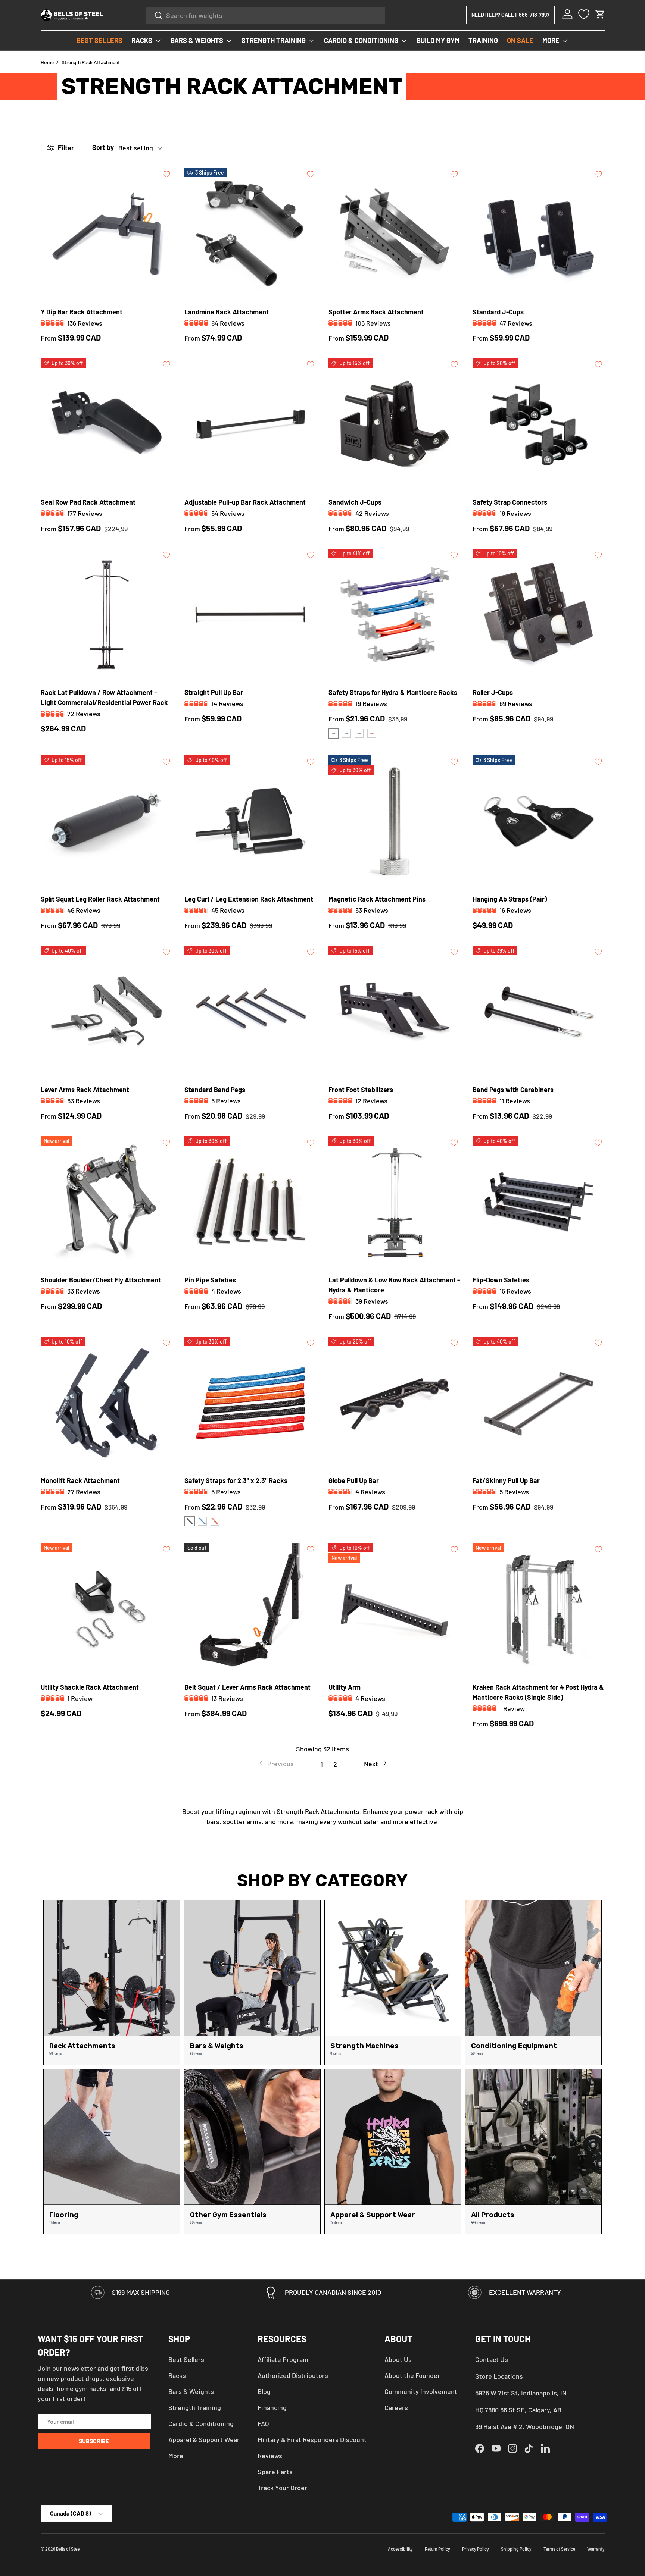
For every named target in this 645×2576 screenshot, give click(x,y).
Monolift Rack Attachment (80, 1480)
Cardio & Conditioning (201, 2423)
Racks (177, 2375)
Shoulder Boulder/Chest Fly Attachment (101, 1280)
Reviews (270, 2456)
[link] (276, 1764)
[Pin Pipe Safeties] (250, 1202)
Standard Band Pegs (215, 1090)
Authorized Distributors (293, 2375)
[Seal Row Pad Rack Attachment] (107, 424)
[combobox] (265, 15)
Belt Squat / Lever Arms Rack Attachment (247, 1687)
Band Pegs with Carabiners (513, 1090)
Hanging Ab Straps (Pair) (510, 899)
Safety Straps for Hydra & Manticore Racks (393, 692)
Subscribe (94, 2441)
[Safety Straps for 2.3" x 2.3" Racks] (250, 1403)
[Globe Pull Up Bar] (395, 1403)
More (176, 2456)
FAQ (263, 2423)
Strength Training (195, 2407)
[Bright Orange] (372, 733)
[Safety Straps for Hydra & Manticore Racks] (395, 615)
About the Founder (412, 2375)
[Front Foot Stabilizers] (395, 1012)
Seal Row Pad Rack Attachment (88, 502)
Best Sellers (186, 2359)
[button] (600, 14)
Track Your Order (282, 2488)
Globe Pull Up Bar (354, 1480)
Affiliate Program (283, 2359)
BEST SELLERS (99, 40)
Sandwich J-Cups (355, 502)
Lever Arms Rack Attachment (85, 1090)
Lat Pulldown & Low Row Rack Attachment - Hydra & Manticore (394, 1285)
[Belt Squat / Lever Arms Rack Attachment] (250, 1609)
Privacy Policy (476, 2549)
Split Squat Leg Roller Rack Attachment (100, 899)
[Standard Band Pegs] (250, 1012)
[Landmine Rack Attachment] (250, 234)
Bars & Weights (191, 2391)
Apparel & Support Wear (204, 2439)
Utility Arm (345, 1687)
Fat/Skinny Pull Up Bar (506, 1480)
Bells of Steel (68, 2549)
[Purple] (359, 733)
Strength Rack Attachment (91, 62)
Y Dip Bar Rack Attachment (82, 312)
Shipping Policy (516, 2549)
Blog (264, 2391)
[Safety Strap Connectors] (539, 424)
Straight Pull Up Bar (214, 692)
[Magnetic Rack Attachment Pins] (395, 821)
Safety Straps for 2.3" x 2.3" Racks (236, 1480)
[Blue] (346, 733)
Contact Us (492, 2359)
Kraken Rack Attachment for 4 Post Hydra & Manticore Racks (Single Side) (538, 1692)
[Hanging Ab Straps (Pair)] (539, 821)
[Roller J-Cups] (539, 615)
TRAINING (483, 40)
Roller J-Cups (493, 692)
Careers (396, 2407)
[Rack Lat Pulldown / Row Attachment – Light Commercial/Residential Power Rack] (107, 615)
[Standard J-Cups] (539, 234)
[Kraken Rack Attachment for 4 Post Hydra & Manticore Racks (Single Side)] (539, 1609)
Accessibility (400, 2549)
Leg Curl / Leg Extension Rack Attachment (249, 899)
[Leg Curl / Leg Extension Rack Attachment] (250, 821)
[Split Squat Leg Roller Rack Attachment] (107, 821)
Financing (272, 2407)
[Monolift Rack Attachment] (107, 1403)
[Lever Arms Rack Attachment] (107, 1012)
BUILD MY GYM (438, 40)
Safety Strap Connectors (510, 502)
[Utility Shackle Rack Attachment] (107, 1609)
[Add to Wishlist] (166, 174)
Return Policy (437, 2549)
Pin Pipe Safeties (210, 1280)
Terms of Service (559, 2549)
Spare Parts (275, 2472)
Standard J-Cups (498, 312)
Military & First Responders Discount (312, 2439)
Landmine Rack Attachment (227, 312)
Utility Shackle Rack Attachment (90, 1687)
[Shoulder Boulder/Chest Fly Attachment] (107, 1202)
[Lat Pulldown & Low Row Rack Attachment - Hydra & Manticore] (395, 1202)
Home (47, 62)
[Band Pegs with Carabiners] (539, 1012)
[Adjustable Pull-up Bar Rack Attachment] (250, 424)
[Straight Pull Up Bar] (250, 615)
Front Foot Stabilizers (361, 1090)
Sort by (103, 147)
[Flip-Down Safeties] (539, 1202)
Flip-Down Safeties (501, 1280)
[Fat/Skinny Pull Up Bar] (539, 1403)
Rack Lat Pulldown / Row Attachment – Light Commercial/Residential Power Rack (104, 697)
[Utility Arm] (395, 1609)
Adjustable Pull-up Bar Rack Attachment (245, 502)
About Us (398, 2359)
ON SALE (520, 40)
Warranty (596, 2549)
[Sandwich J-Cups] (395, 424)
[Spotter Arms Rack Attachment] (395, 234)
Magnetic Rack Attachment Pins (377, 899)
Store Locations (499, 2376)
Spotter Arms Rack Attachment (376, 312)
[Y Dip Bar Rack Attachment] (107, 234)
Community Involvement (421, 2391)
